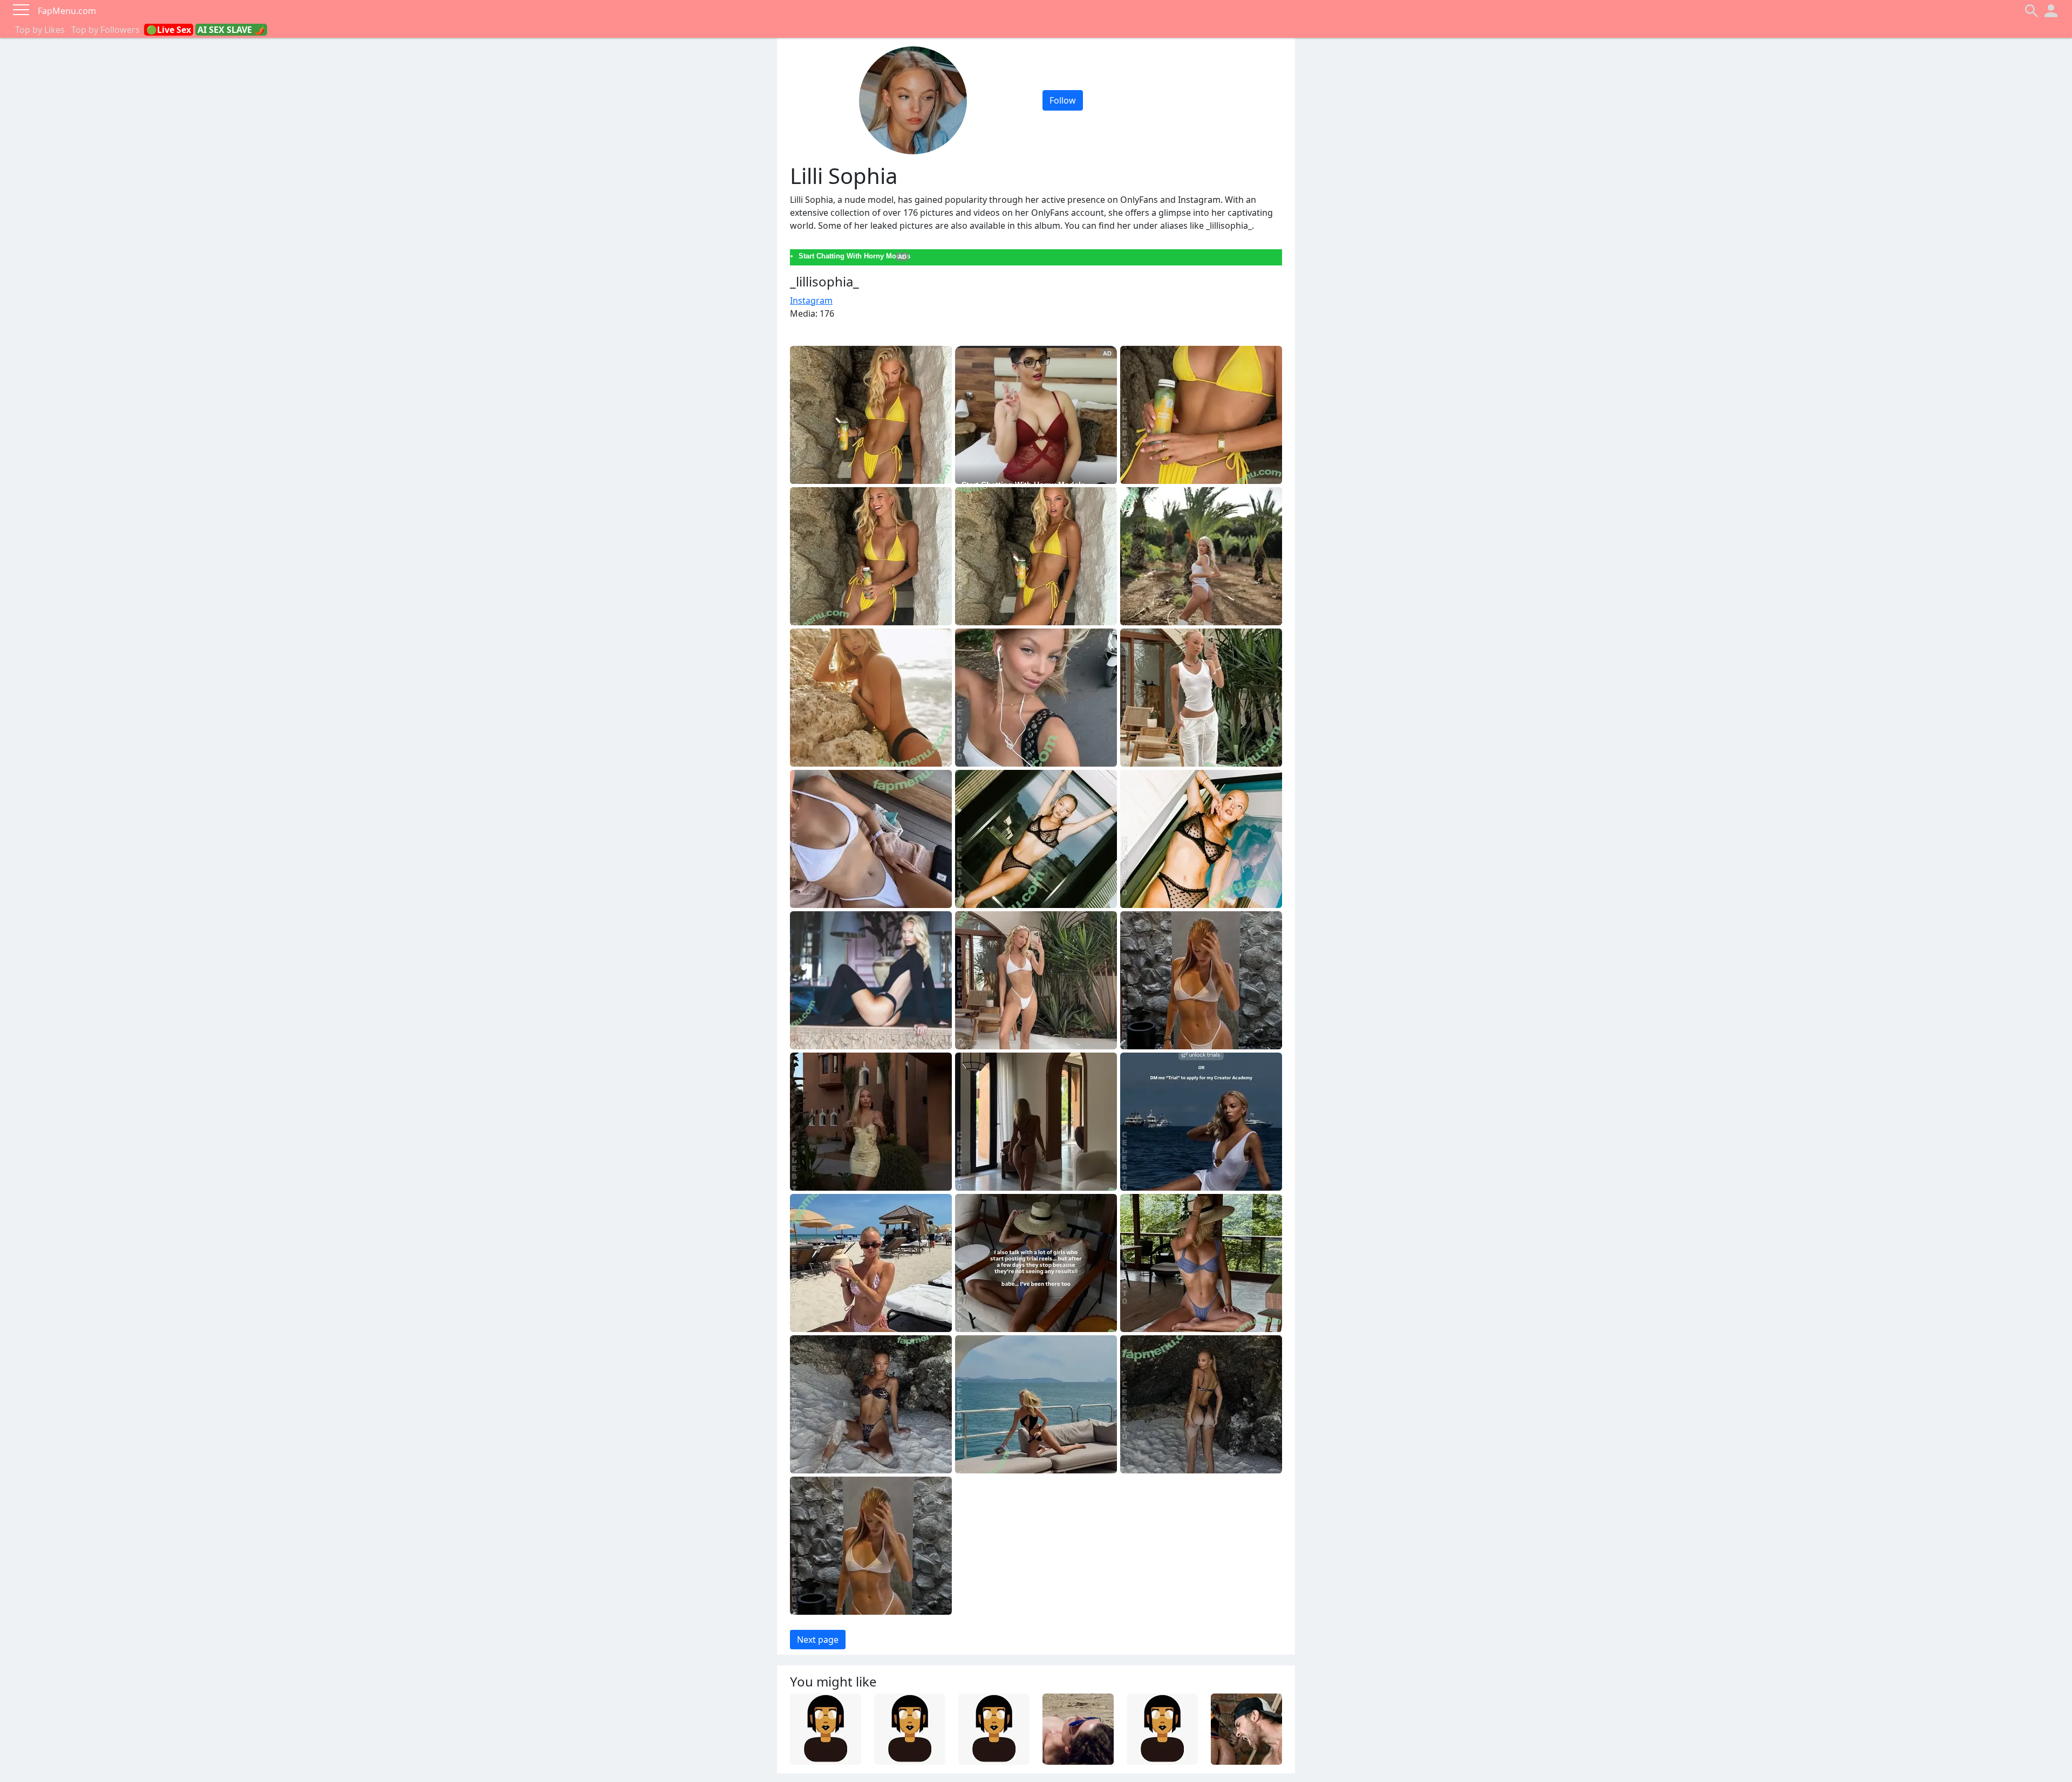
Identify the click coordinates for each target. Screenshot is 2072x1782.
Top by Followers (105, 30)
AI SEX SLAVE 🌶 (231, 30)
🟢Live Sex (169, 30)
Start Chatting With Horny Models (854, 256)
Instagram (811, 301)
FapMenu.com (67, 11)
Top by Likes (40, 30)
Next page (818, 1640)
